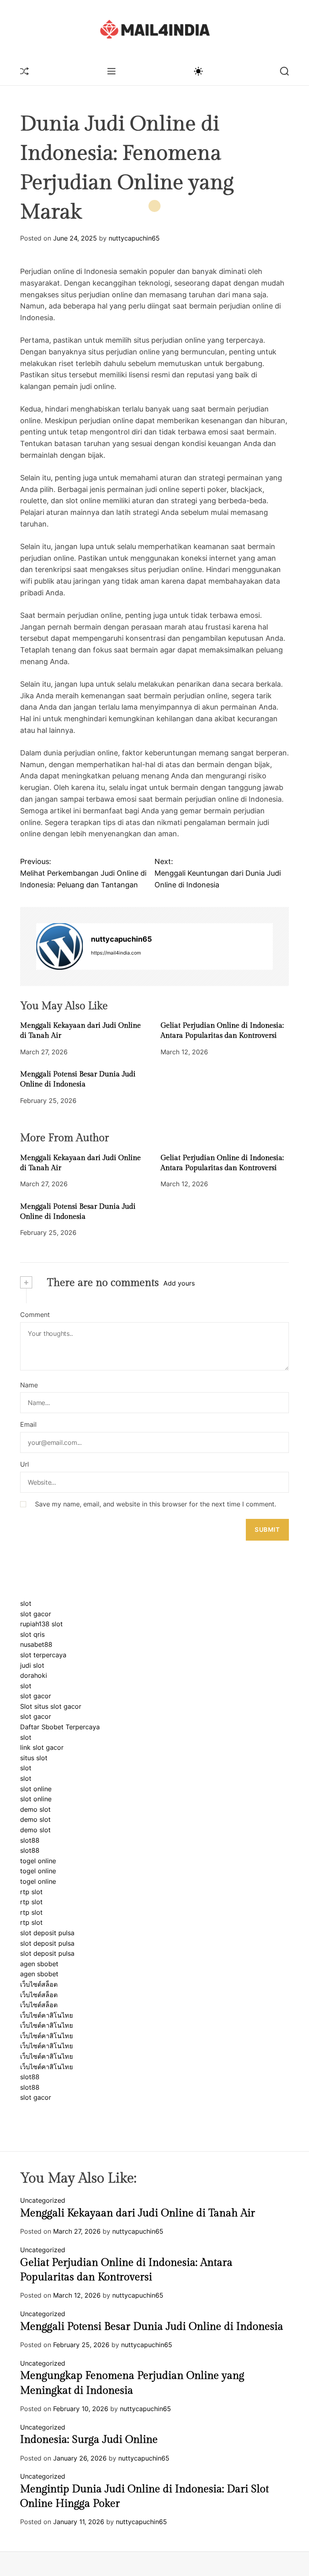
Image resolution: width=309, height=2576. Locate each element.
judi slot (32, 1665)
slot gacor (36, 1614)
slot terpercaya (43, 1655)
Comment (35, 1315)
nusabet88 (36, 1644)
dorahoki (34, 1675)
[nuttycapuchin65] (60, 946)
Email (28, 1424)
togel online (38, 1861)
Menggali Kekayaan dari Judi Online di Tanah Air (138, 2213)
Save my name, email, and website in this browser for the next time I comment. (156, 1504)
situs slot (34, 1758)
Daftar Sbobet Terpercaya (60, 1727)
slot (26, 1603)
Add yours (179, 1283)
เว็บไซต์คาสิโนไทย (46, 2015)
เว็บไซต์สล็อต (39, 1984)
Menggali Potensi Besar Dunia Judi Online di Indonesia (152, 2327)
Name (29, 1385)
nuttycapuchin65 (134, 238)
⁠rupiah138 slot (41, 1624)
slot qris (32, 1634)
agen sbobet (39, 1964)
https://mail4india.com (116, 953)
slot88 (30, 1840)
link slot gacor (42, 1747)
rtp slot (31, 1892)
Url (25, 1464)
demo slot (35, 1809)
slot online (36, 1789)
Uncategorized (43, 2200)
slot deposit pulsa (47, 1933)
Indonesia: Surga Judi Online (89, 2440)
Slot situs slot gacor (51, 1706)
